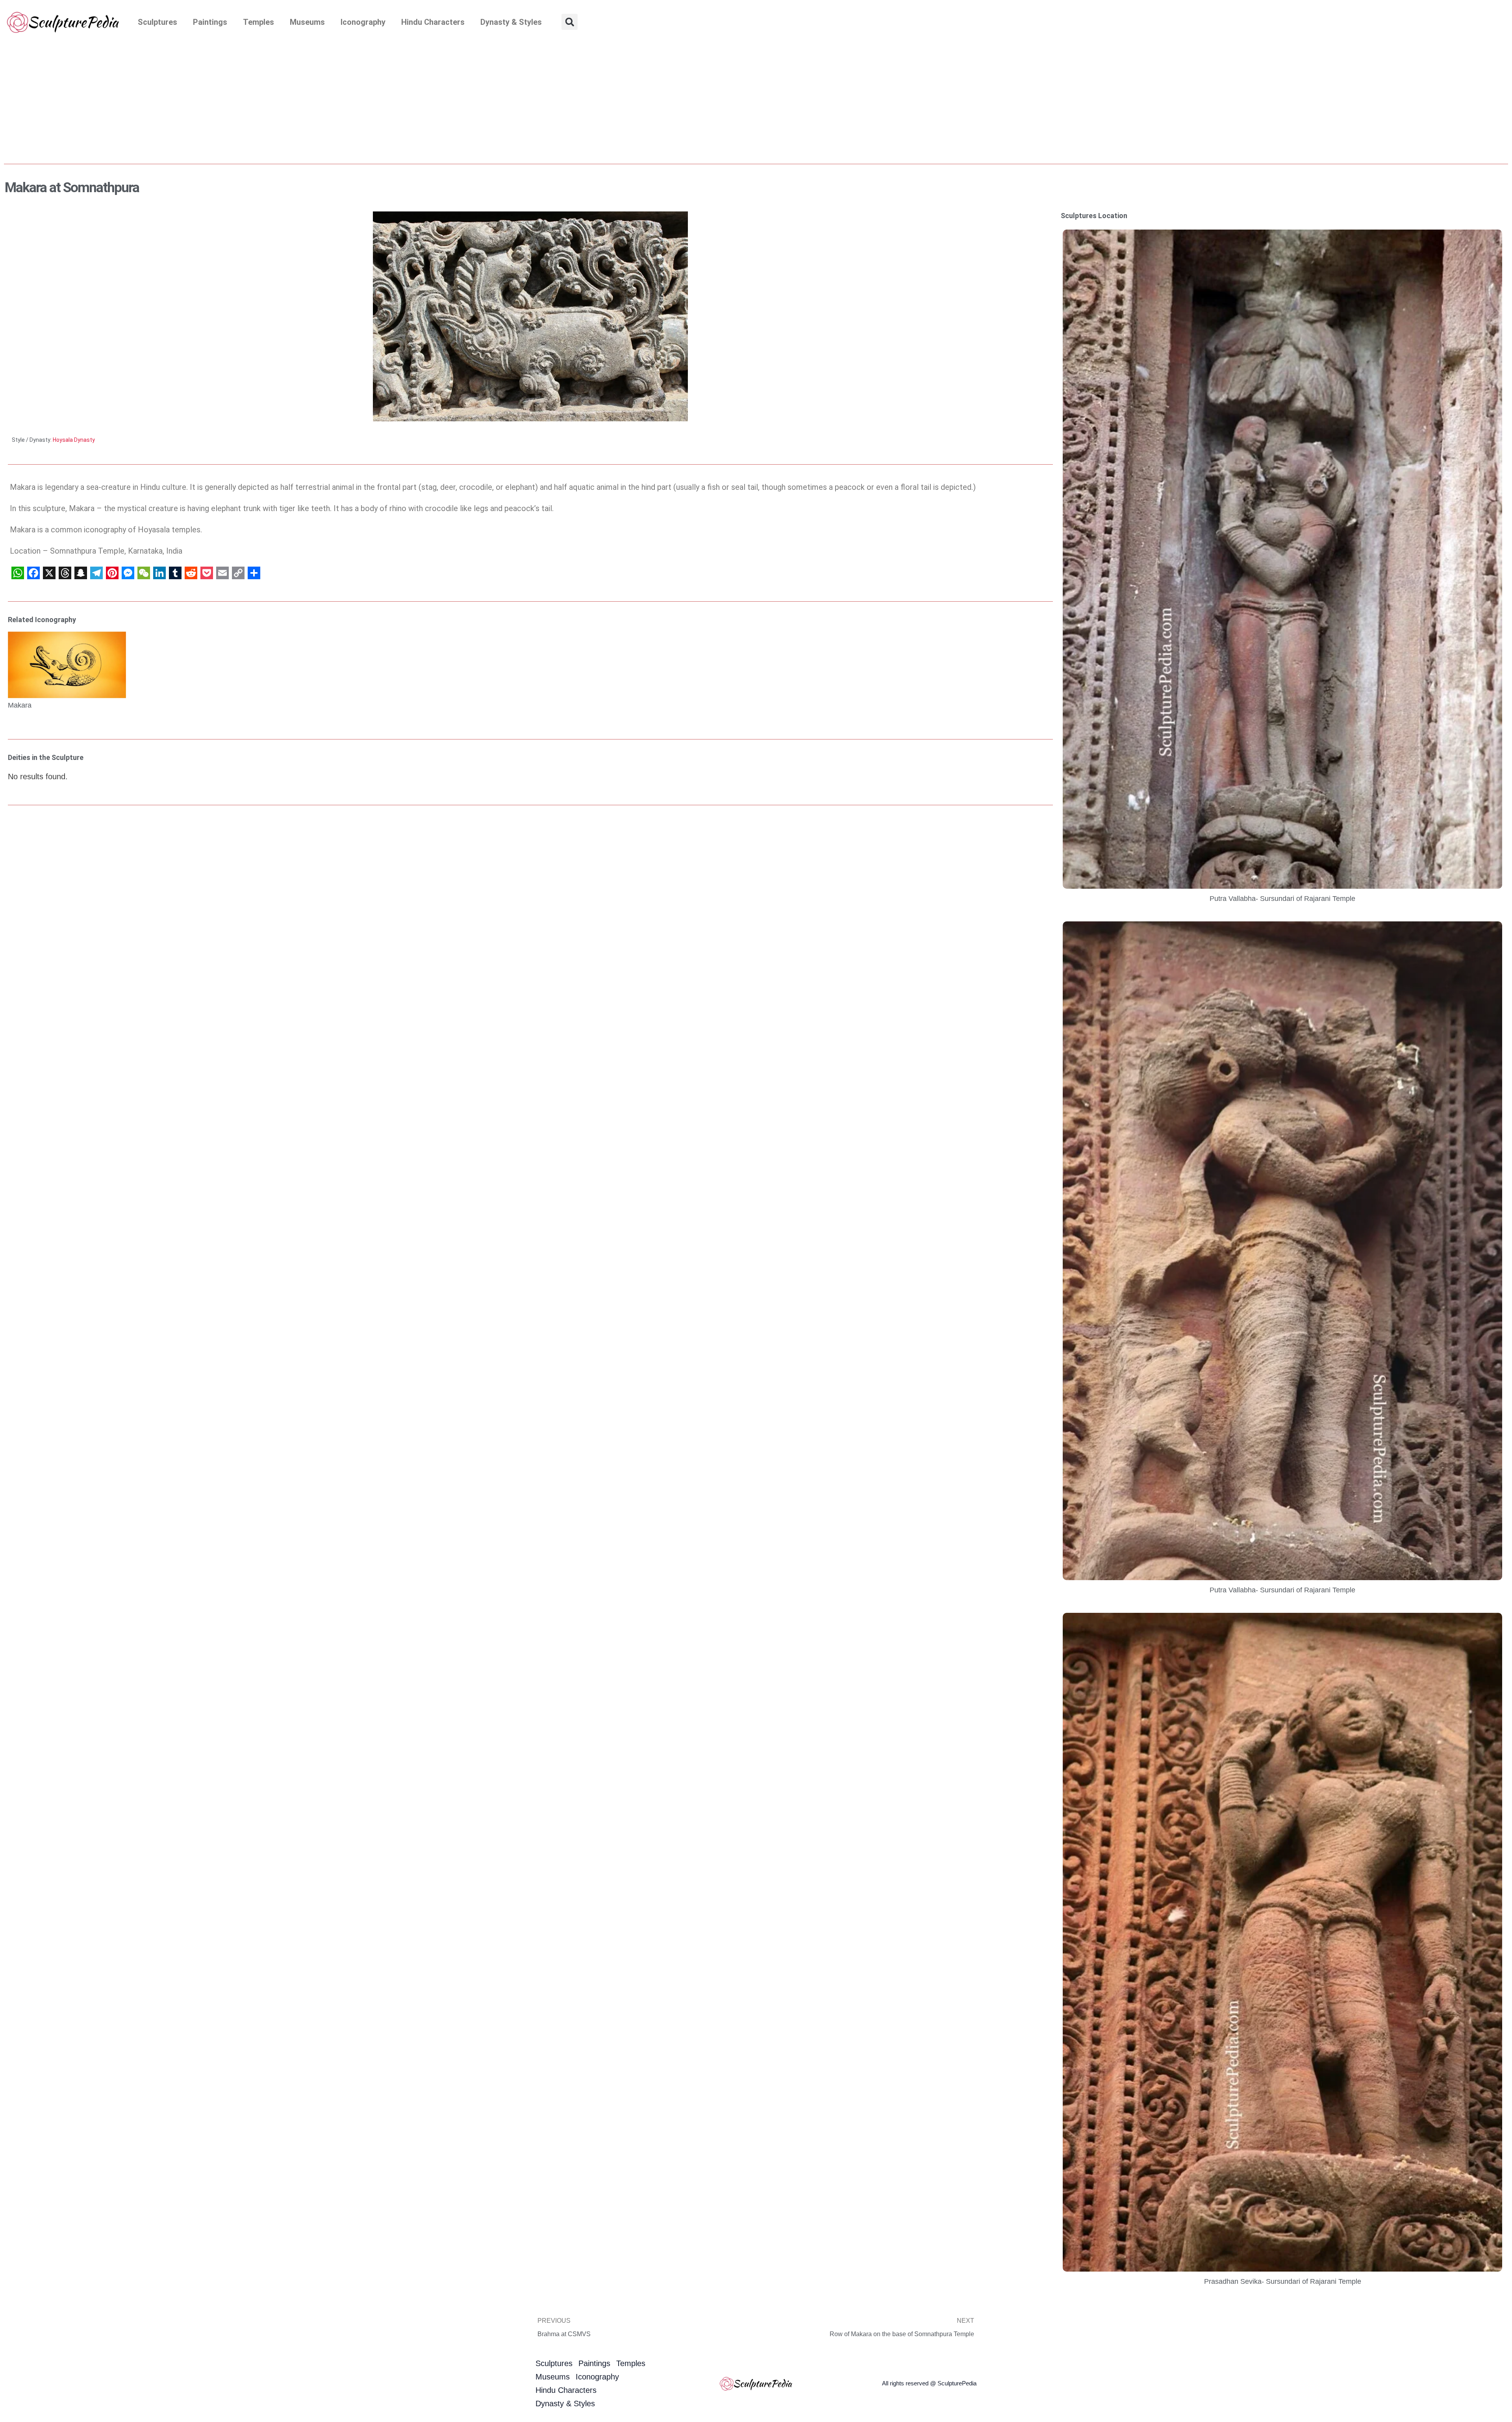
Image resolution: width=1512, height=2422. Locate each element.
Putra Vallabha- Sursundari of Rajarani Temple (1282, 899)
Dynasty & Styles (511, 22)
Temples (258, 22)
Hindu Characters (433, 22)
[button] (570, 22)
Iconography (363, 22)
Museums (307, 22)
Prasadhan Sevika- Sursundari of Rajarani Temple (1283, 2281)
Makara (20, 705)
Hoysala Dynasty (74, 440)
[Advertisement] (756, 103)
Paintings (210, 22)
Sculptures (157, 22)
